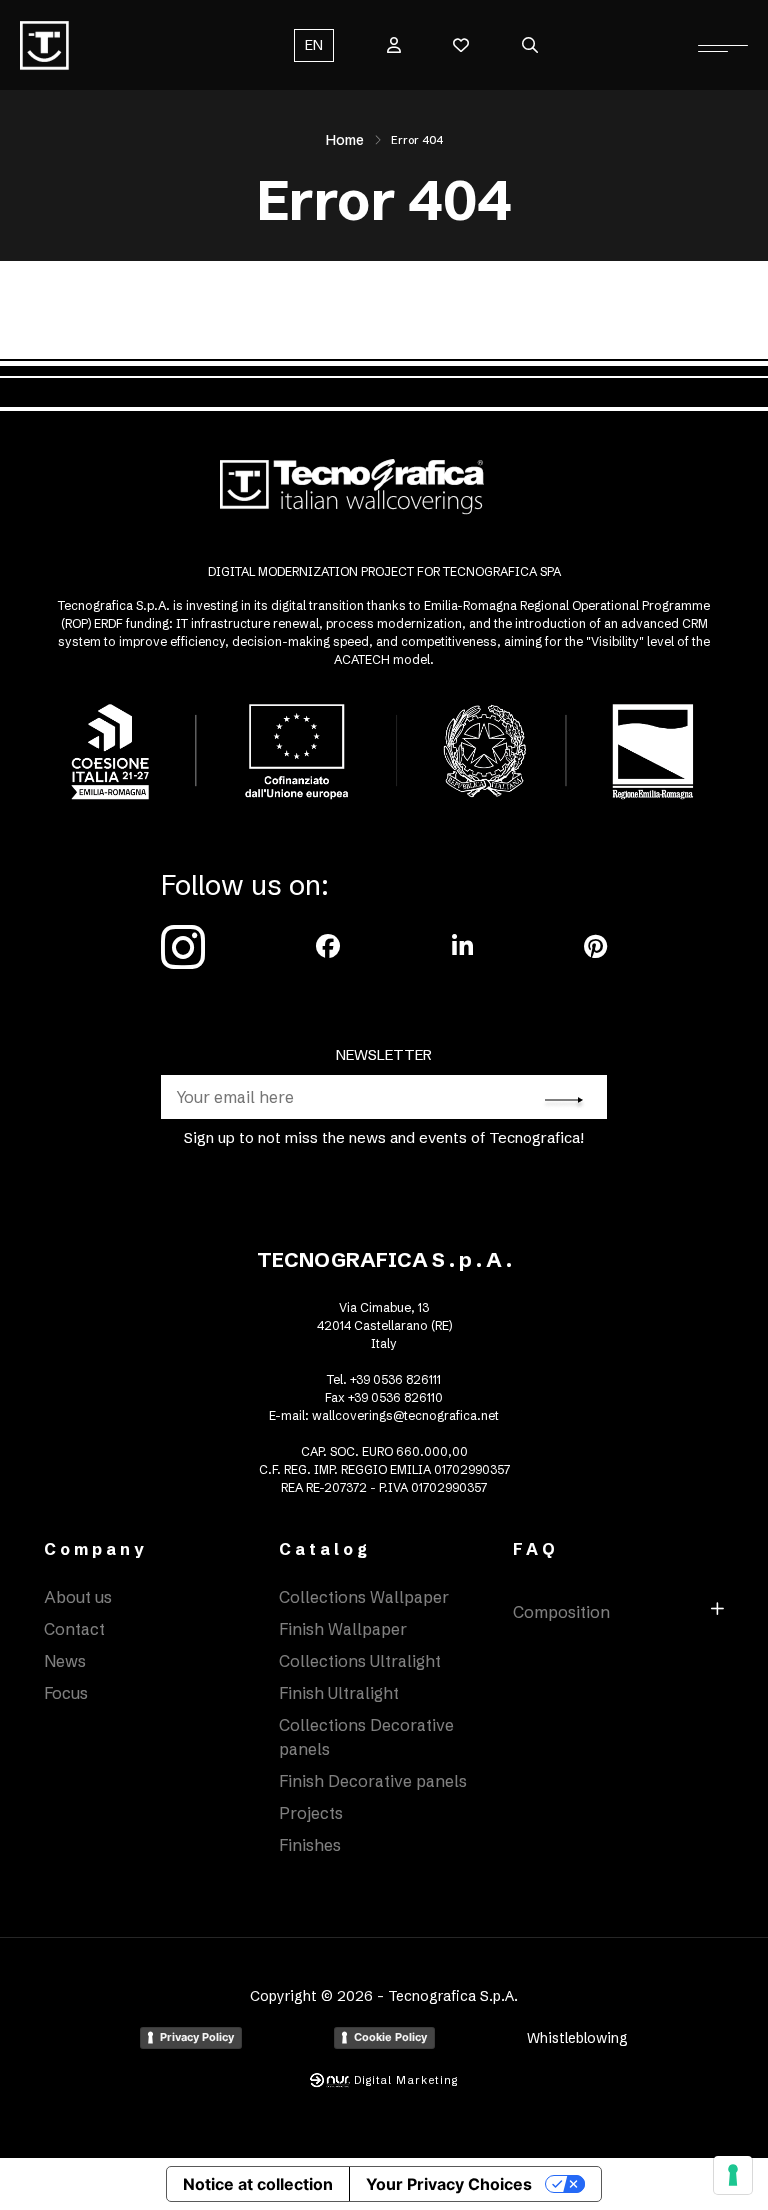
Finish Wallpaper (343, 1629)
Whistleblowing (577, 2038)
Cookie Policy (390, 2037)
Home (345, 140)
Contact (74, 1629)
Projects (311, 1813)
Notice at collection (258, 2184)
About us (78, 1597)
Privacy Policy (197, 2037)
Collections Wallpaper (364, 1597)
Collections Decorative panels (366, 1737)
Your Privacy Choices (449, 2184)
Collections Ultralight (360, 1661)
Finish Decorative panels (373, 1781)
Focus (66, 1693)
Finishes (310, 1845)
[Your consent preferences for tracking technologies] (733, 2175)
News (65, 1661)
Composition (561, 1612)
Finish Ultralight (339, 1693)
